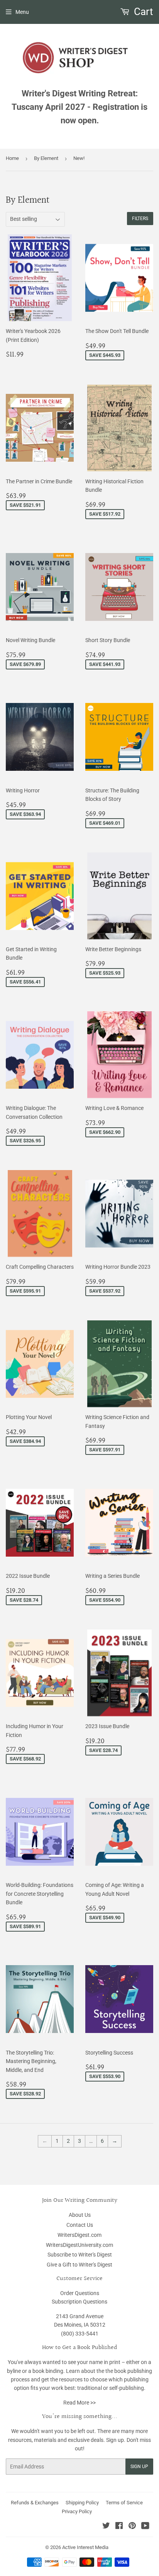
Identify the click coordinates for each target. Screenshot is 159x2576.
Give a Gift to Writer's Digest (79, 2265)
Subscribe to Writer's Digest (80, 2255)
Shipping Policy (82, 2503)
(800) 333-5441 (80, 2334)
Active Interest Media (85, 2547)
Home (12, 158)
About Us (80, 2215)
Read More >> (79, 2403)
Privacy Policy (77, 2511)
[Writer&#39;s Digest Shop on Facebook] (119, 2527)
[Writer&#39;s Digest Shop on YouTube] (145, 2527)
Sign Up (139, 2467)
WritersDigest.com (79, 2235)
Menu (22, 12)
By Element (46, 158)
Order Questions (80, 2293)
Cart (142, 12)
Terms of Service (124, 2503)
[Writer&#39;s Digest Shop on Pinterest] (132, 2527)
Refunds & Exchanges (35, 2503)
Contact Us (80, 2225)
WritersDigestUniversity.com (79, 2245)
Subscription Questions (79, 2302)
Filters (140, 219)
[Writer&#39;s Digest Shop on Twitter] (106, 2527)
